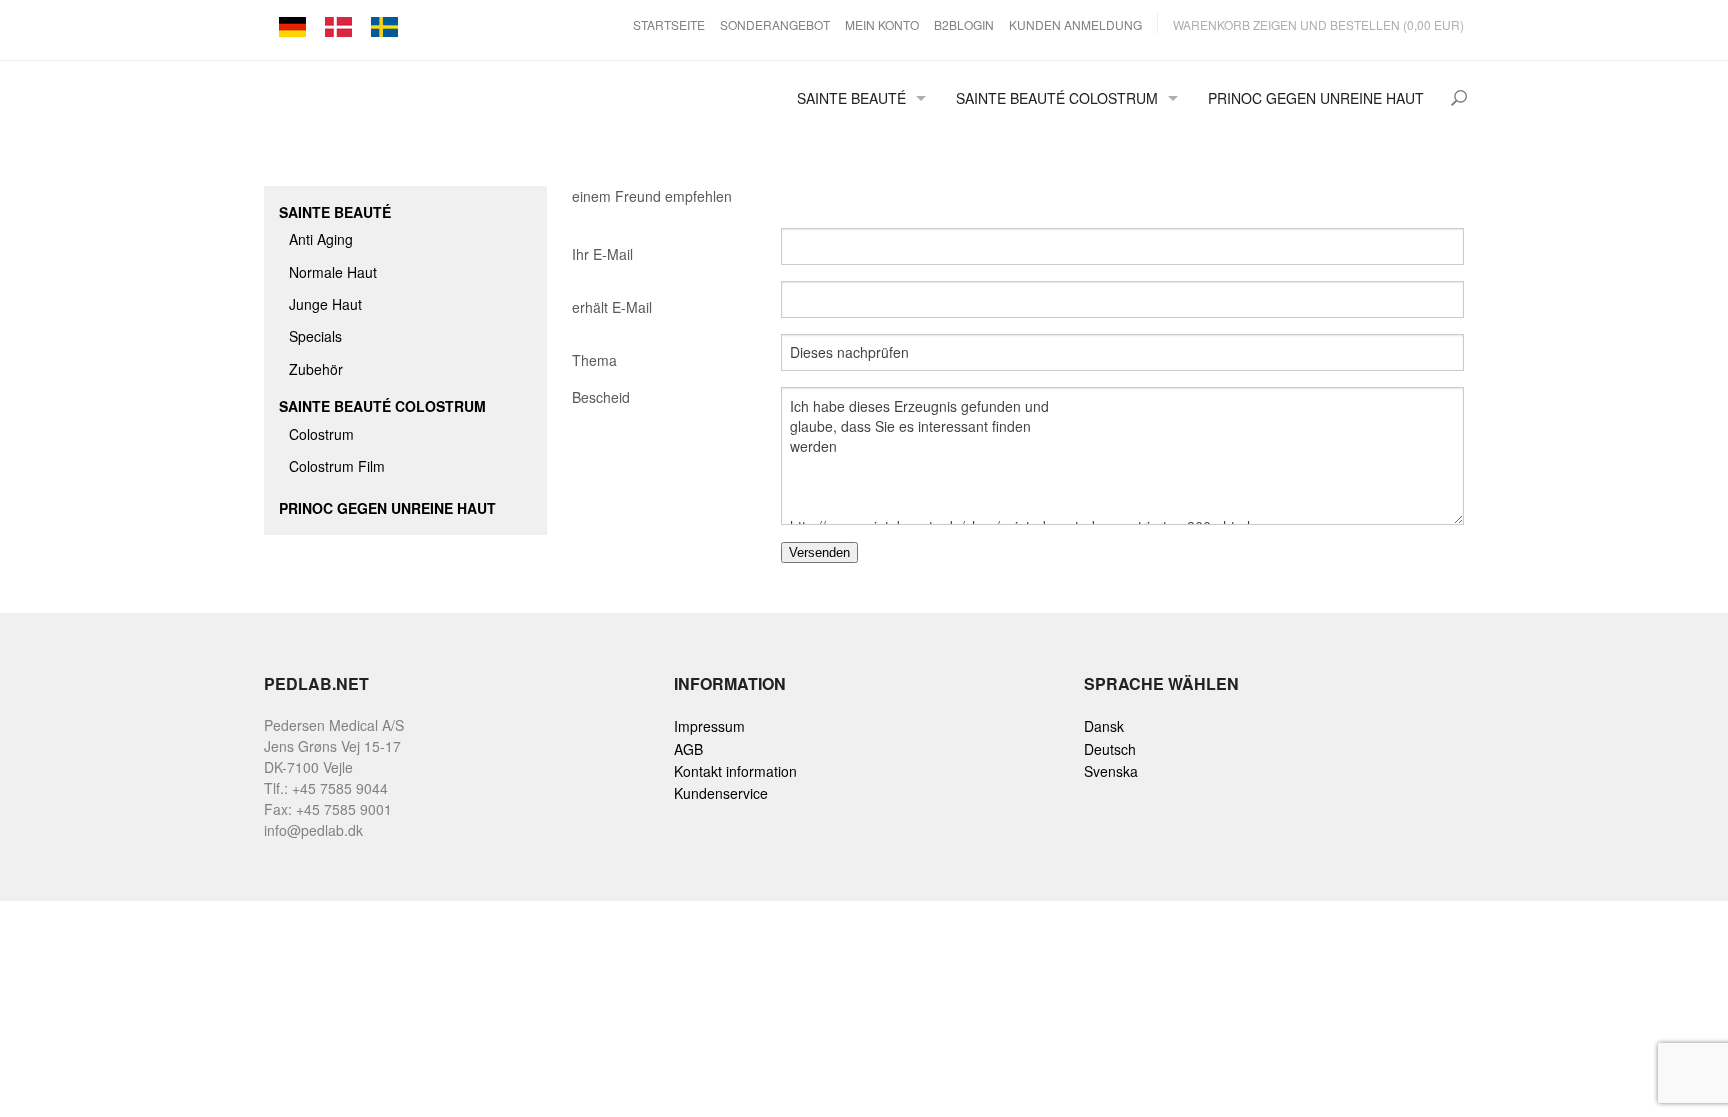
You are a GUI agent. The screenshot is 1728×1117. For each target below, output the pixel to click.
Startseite (669, 24)
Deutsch (1110, 749)
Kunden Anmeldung (1075, 24)
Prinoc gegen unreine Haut (1316, 98)
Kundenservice (721, 793)
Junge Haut (325, 304)
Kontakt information (735, 771)
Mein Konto (882, 24)
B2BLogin (964, 24)
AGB (688, 749)
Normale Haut (333, 272)
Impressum (709, 726)
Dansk (1104, 726)
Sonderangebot (775, 24)
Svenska (1111, 771)
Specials (315, 336)
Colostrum (321, 434)
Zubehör (316, 369)
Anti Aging (321, 239)
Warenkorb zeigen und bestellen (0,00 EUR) (1318, 24)
